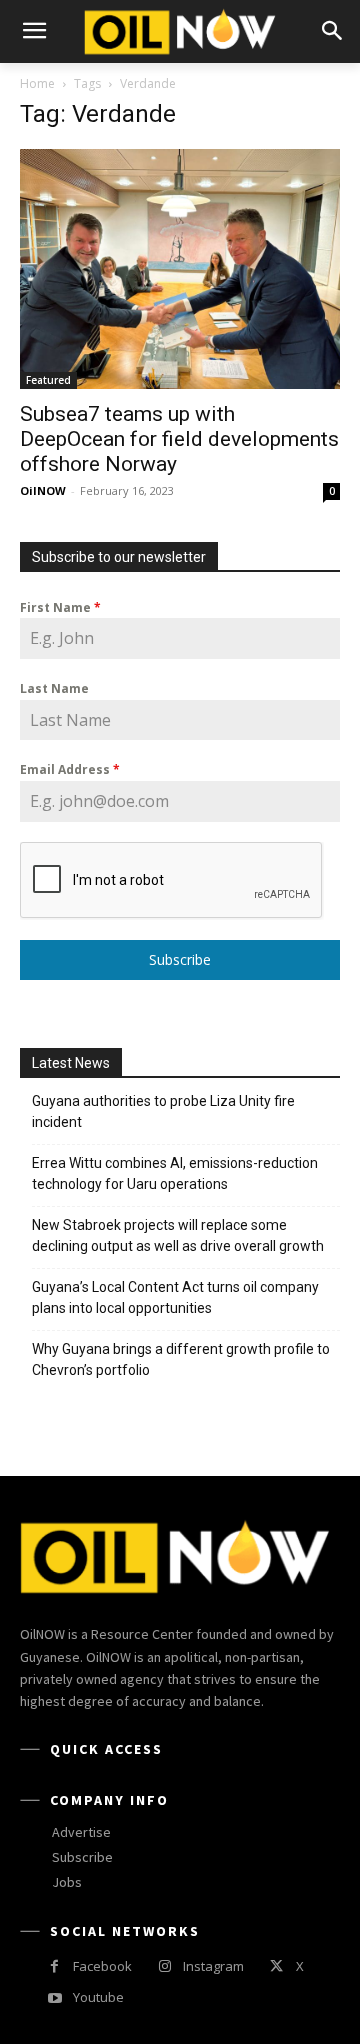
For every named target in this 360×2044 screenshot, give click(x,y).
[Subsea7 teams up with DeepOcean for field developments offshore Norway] (180, 269)
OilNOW (43, 490)
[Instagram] (164, 1966)
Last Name (54, 688)
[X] (276, 1966)
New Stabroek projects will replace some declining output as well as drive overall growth (178, 1235)
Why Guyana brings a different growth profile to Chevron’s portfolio (181, 1359)
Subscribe (180, 959)
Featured (48, 380)
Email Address (70, 769)
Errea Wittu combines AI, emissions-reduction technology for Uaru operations (175, 1173)
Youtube (98, 1997)
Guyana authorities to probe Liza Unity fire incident (163, 1111)
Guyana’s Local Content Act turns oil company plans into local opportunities (175, 1297)
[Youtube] (54, 1998)
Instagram (213, 1966)
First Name (60, 607)
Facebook (102, 1966)
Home (37, 83)
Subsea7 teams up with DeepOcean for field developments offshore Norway (179, 439)
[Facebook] (54, 1966)
